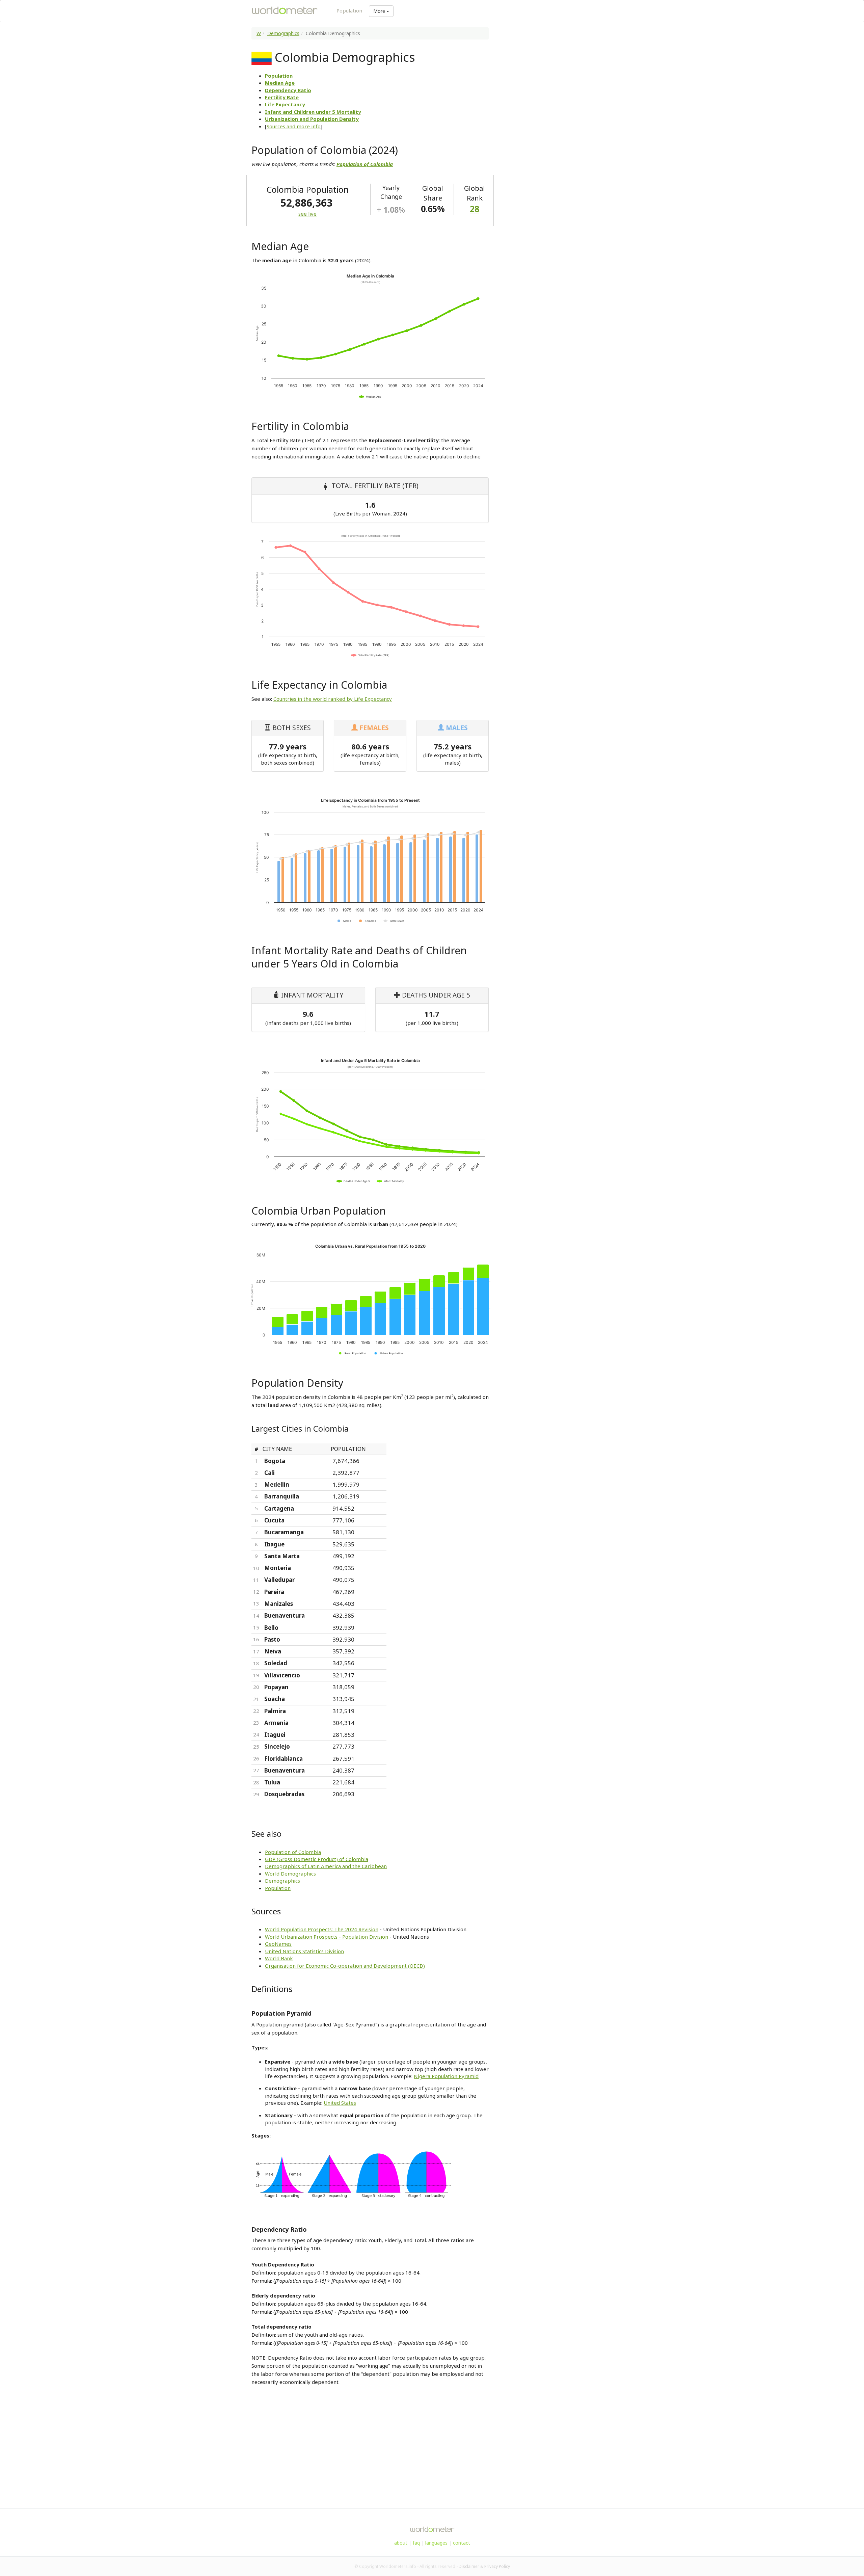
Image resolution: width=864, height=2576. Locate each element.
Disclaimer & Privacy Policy (484, 2566)
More (380, 11)
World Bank (279, 1958)
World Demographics (290, 1874)
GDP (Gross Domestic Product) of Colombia (317, 1859)
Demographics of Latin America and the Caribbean (326, 1866)
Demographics (283, 33)
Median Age (280, 83)
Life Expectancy (285, 104)
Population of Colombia (293, 1852)
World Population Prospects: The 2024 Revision (322, 1929)
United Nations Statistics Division (304, 1951)
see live (307, 214)
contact (462, 2543)
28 (475, 209)
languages (436, 2543)
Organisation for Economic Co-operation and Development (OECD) (345, 1966)
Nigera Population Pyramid (446, 2076)
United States (340, 2103)
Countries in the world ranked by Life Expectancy (333, 699)
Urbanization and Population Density (312, 119)
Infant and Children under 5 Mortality (313, 112)
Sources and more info (294, 126)
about (401, 2543)
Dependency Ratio (288, 90)
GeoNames (278, 1944)
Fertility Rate (282, 97)
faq (416, 2543)
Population (349, 10)
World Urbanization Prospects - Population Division (327, 1937)
